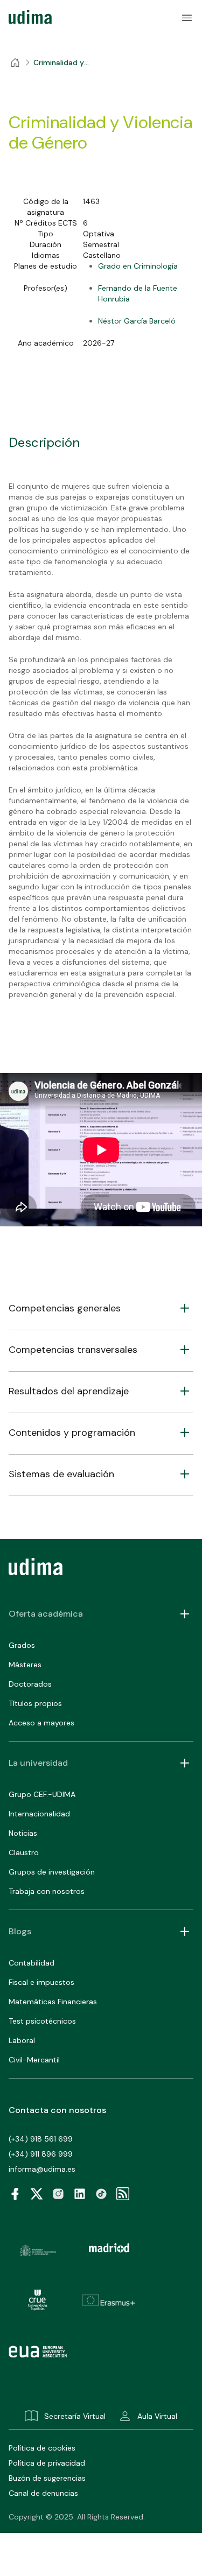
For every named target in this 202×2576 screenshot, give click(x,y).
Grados (22, 1645)
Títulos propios (35, 1703)
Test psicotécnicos (42, 2021)
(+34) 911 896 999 (41, 2154)
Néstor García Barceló (137, 321)
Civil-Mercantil (34, 2060)
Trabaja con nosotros (47, 1891)
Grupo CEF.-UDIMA (42, 1794)
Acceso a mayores (41, 1723)
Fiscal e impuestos (41, 1982)
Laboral (22, 2040)
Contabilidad (32, 1963)
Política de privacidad (47, 2463)
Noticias (23, 1833)
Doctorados (30, 1684)
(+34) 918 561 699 (41, 2139)
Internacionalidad (39, 1814)
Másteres (25, 1665)
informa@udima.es (42, 2169)
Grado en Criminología (138, 266)
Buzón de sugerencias (47, 2478)
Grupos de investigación (52, 1872)
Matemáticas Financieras (53, 2002)
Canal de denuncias (43, 2493)
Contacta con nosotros (57, 2110)
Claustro (24, 1852)
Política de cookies (42, 2448)
